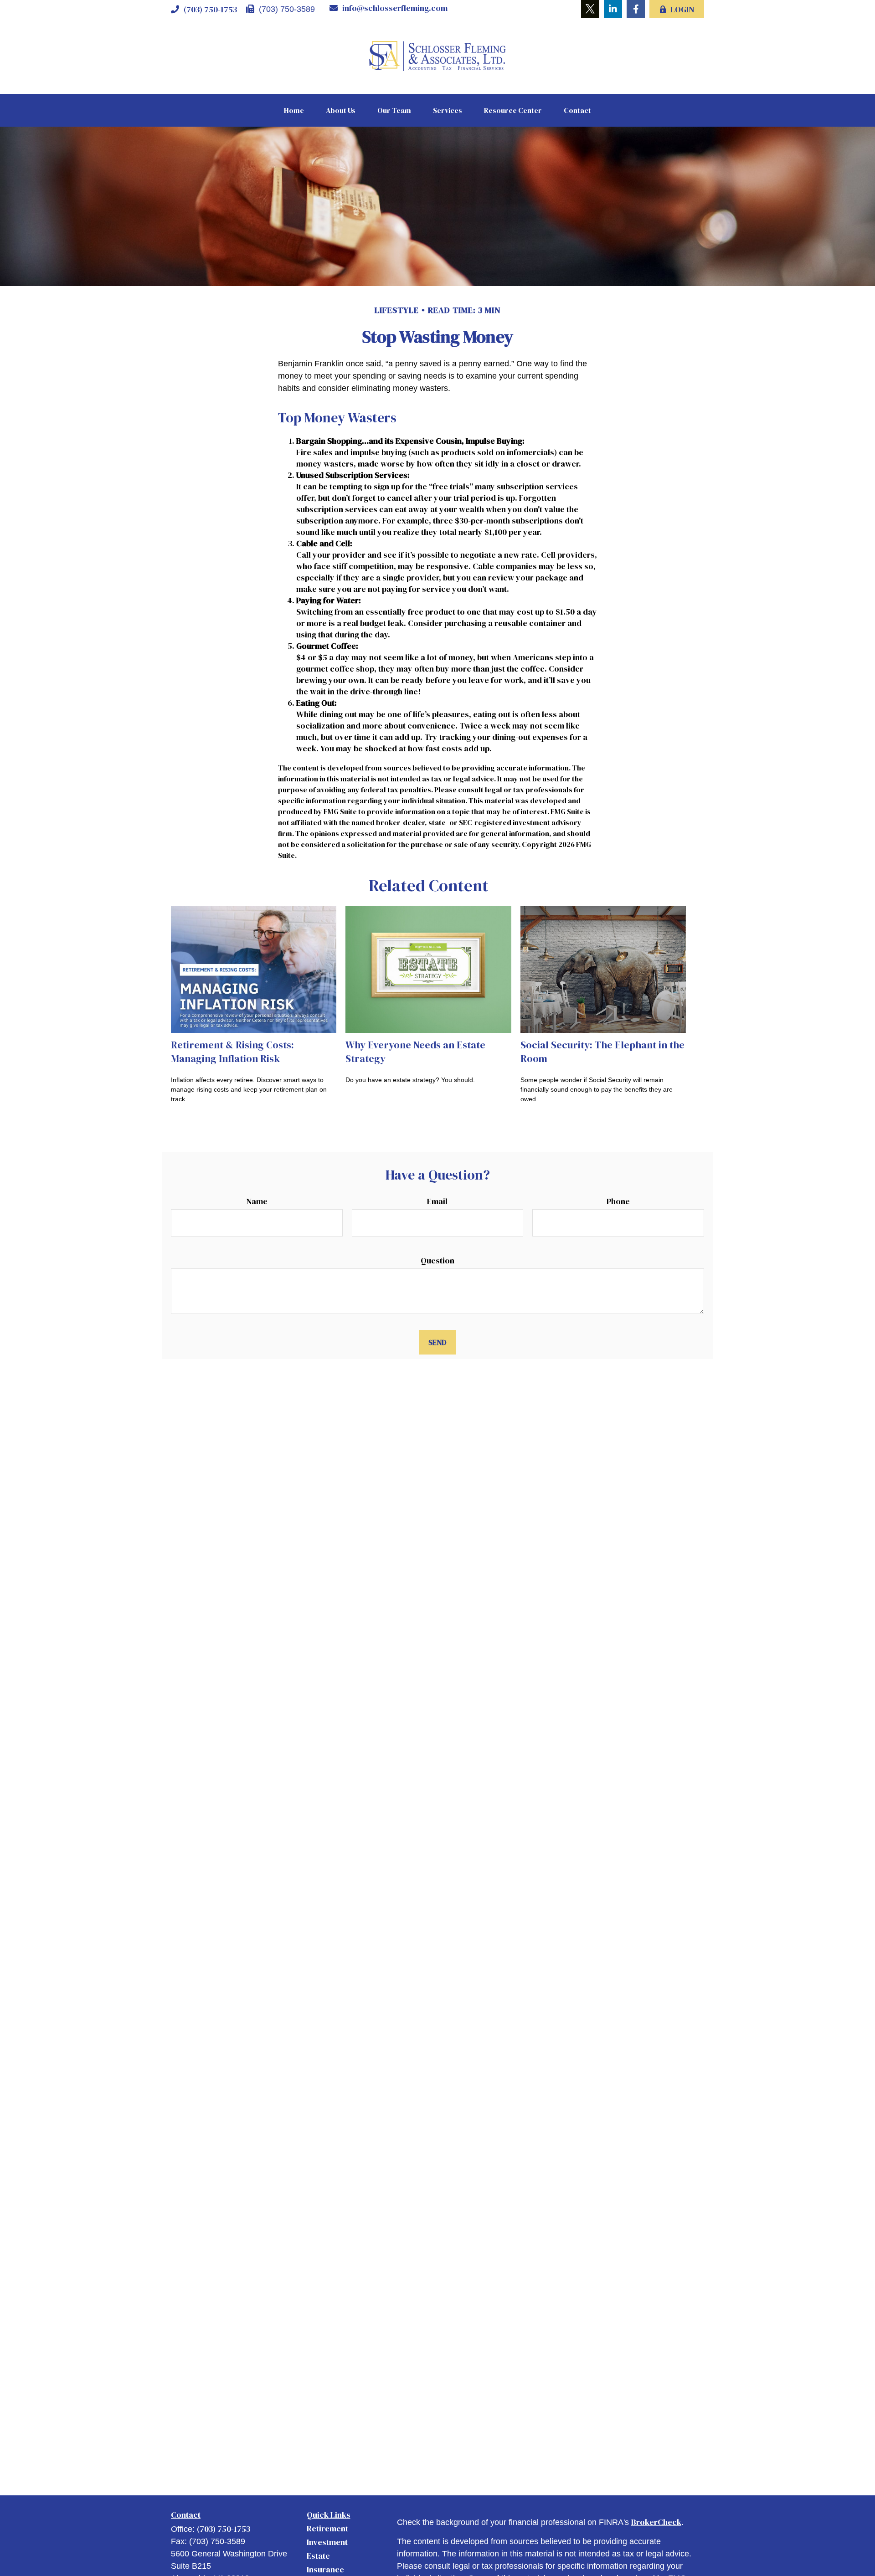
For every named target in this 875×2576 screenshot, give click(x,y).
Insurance (325, 2569)
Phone (618, 1201)
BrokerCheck (656, 2522)
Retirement (327, 2528)
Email (437, 1201)
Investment (327, 2542)
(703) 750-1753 (210, 9)
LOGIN (682, 9)
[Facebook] (636, 9)
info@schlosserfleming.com (395, 8)
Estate (318, 2556)
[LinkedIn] (613, 9)
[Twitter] (590, 9)
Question (437, 1260)
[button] (294, 110)
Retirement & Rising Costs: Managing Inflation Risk (232, 1052)
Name (257, 1201)
